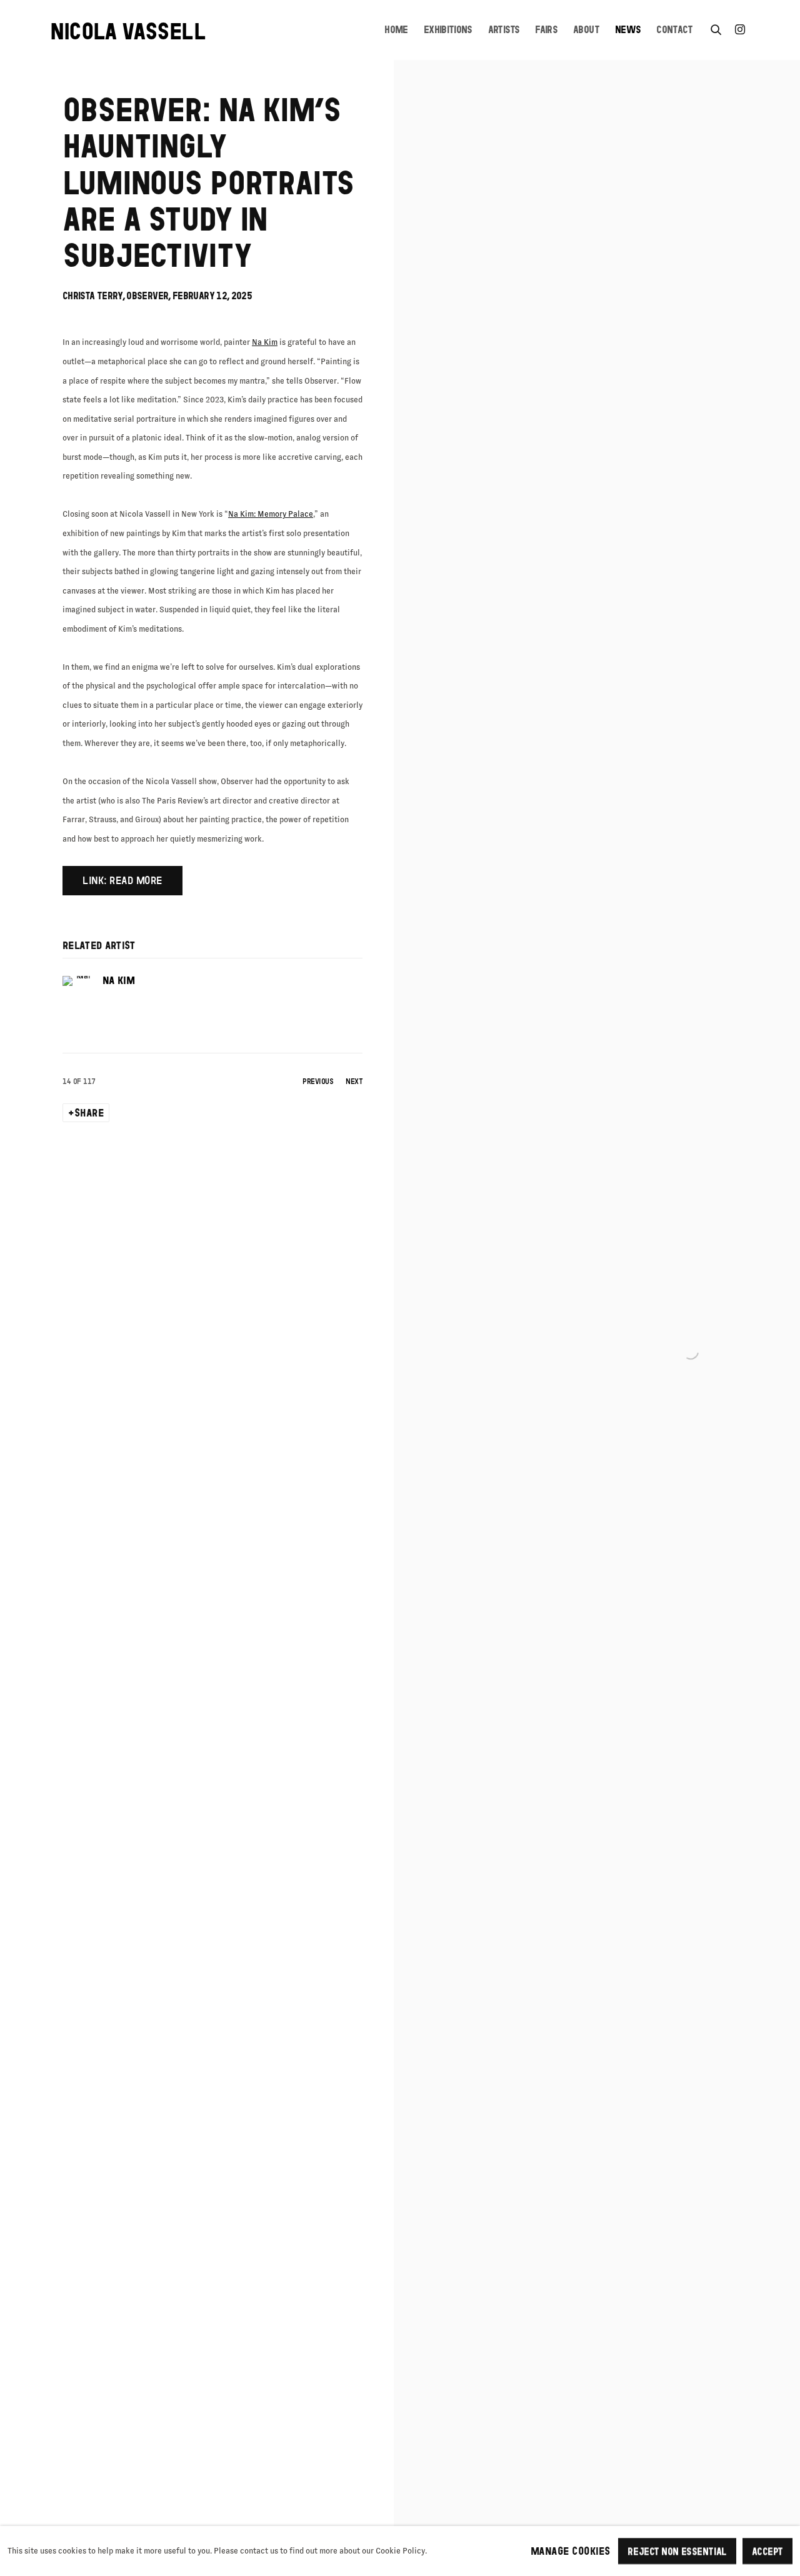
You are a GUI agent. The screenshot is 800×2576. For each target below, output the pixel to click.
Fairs (546, 30)
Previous (318, 1081)
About (586, 30)
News (628, 30)
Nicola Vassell (128, 31)
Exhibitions (448, 30)
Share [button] (89, 1113)
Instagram (740, 30)
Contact (674, 30)
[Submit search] (716, 27)
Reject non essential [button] (677, 2551)
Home (396, 30)
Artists (504, 30)
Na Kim (265, 342)
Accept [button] (767, 2551)
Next (354, 1081)
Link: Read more (122, 880)
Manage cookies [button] (571, 2551)
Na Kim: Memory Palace (271, 514)
